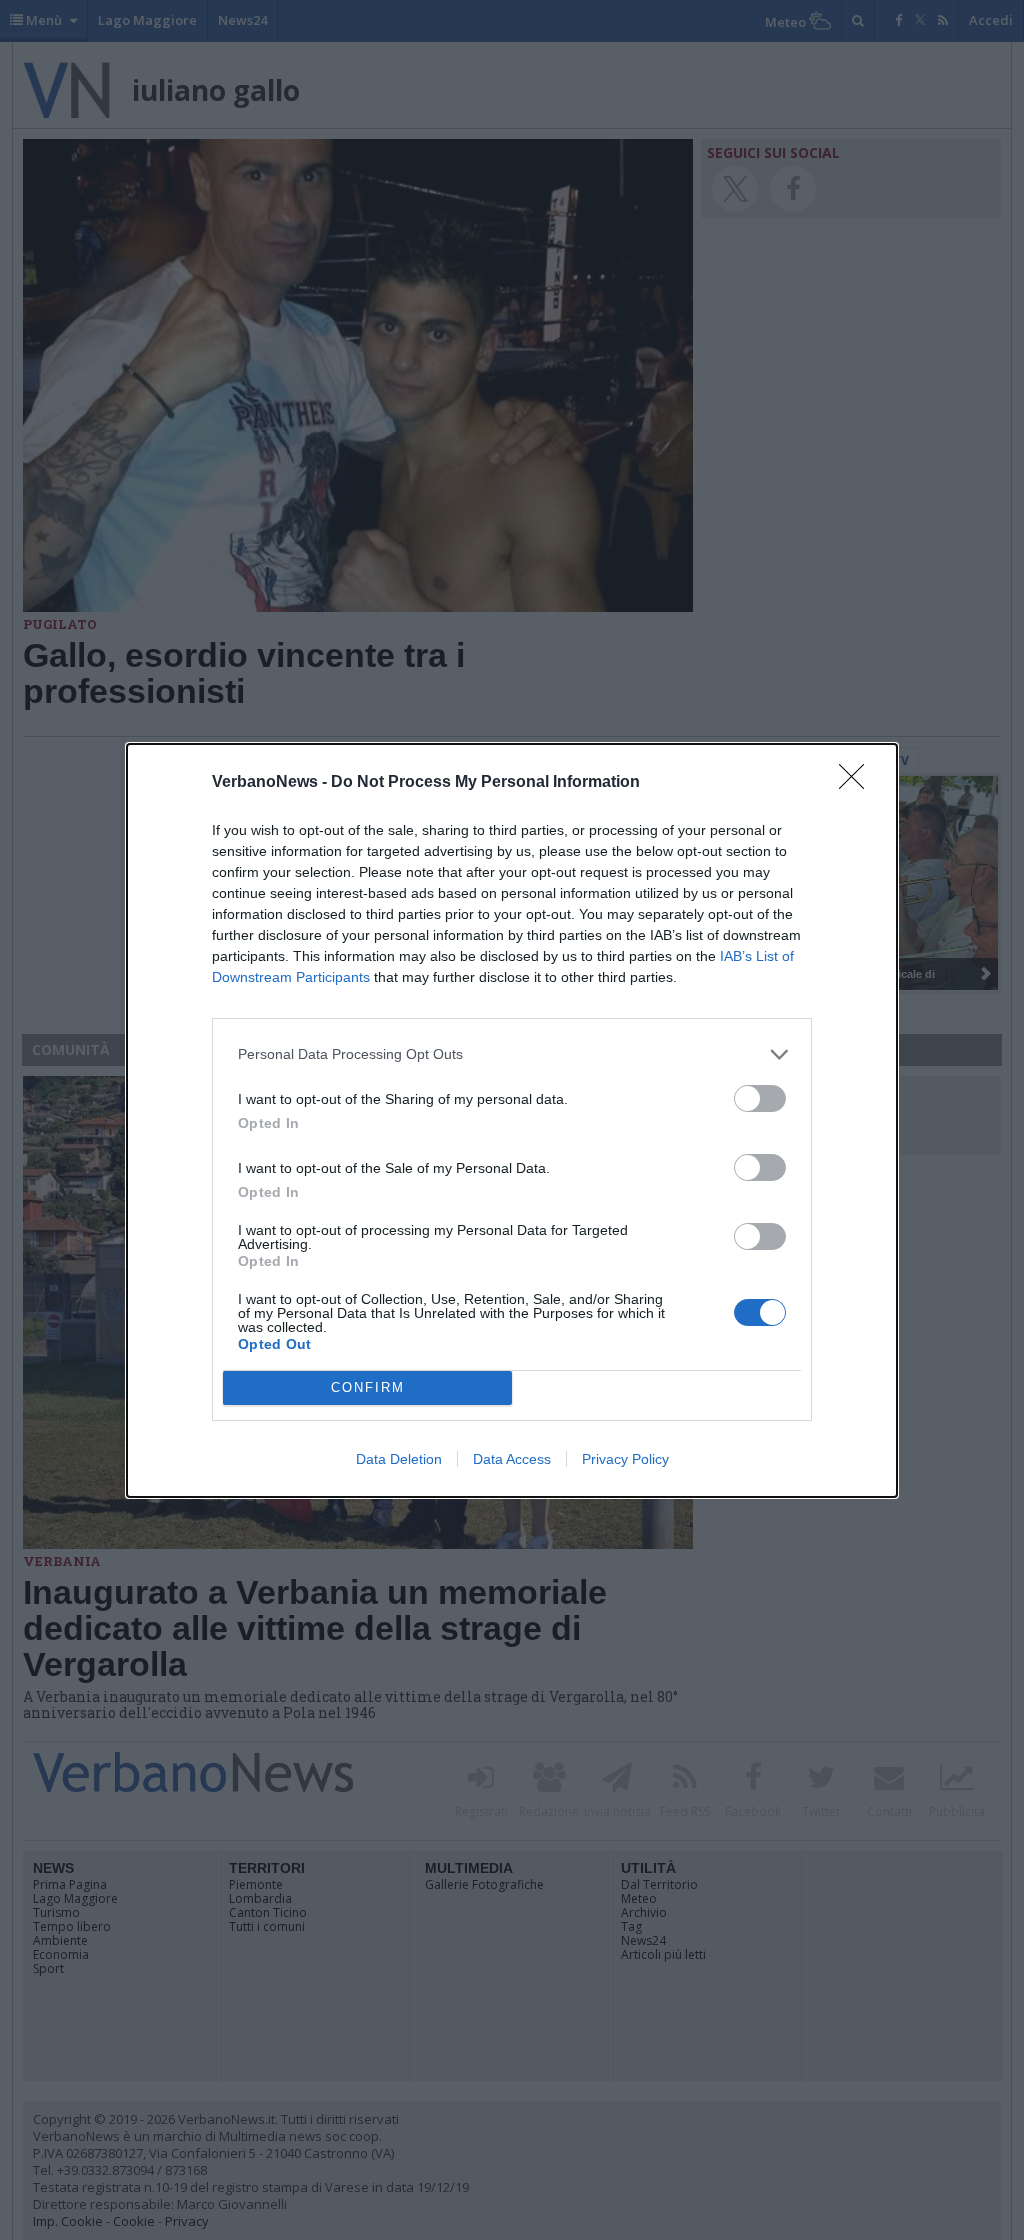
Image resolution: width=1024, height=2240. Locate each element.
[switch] (760, 1098)
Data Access (512, 1459)
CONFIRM (368, 1387)
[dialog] (512, 1120)
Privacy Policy (625, 1459)
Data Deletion (399, 1459)
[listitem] (512, 1054)
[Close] (858, 783)
